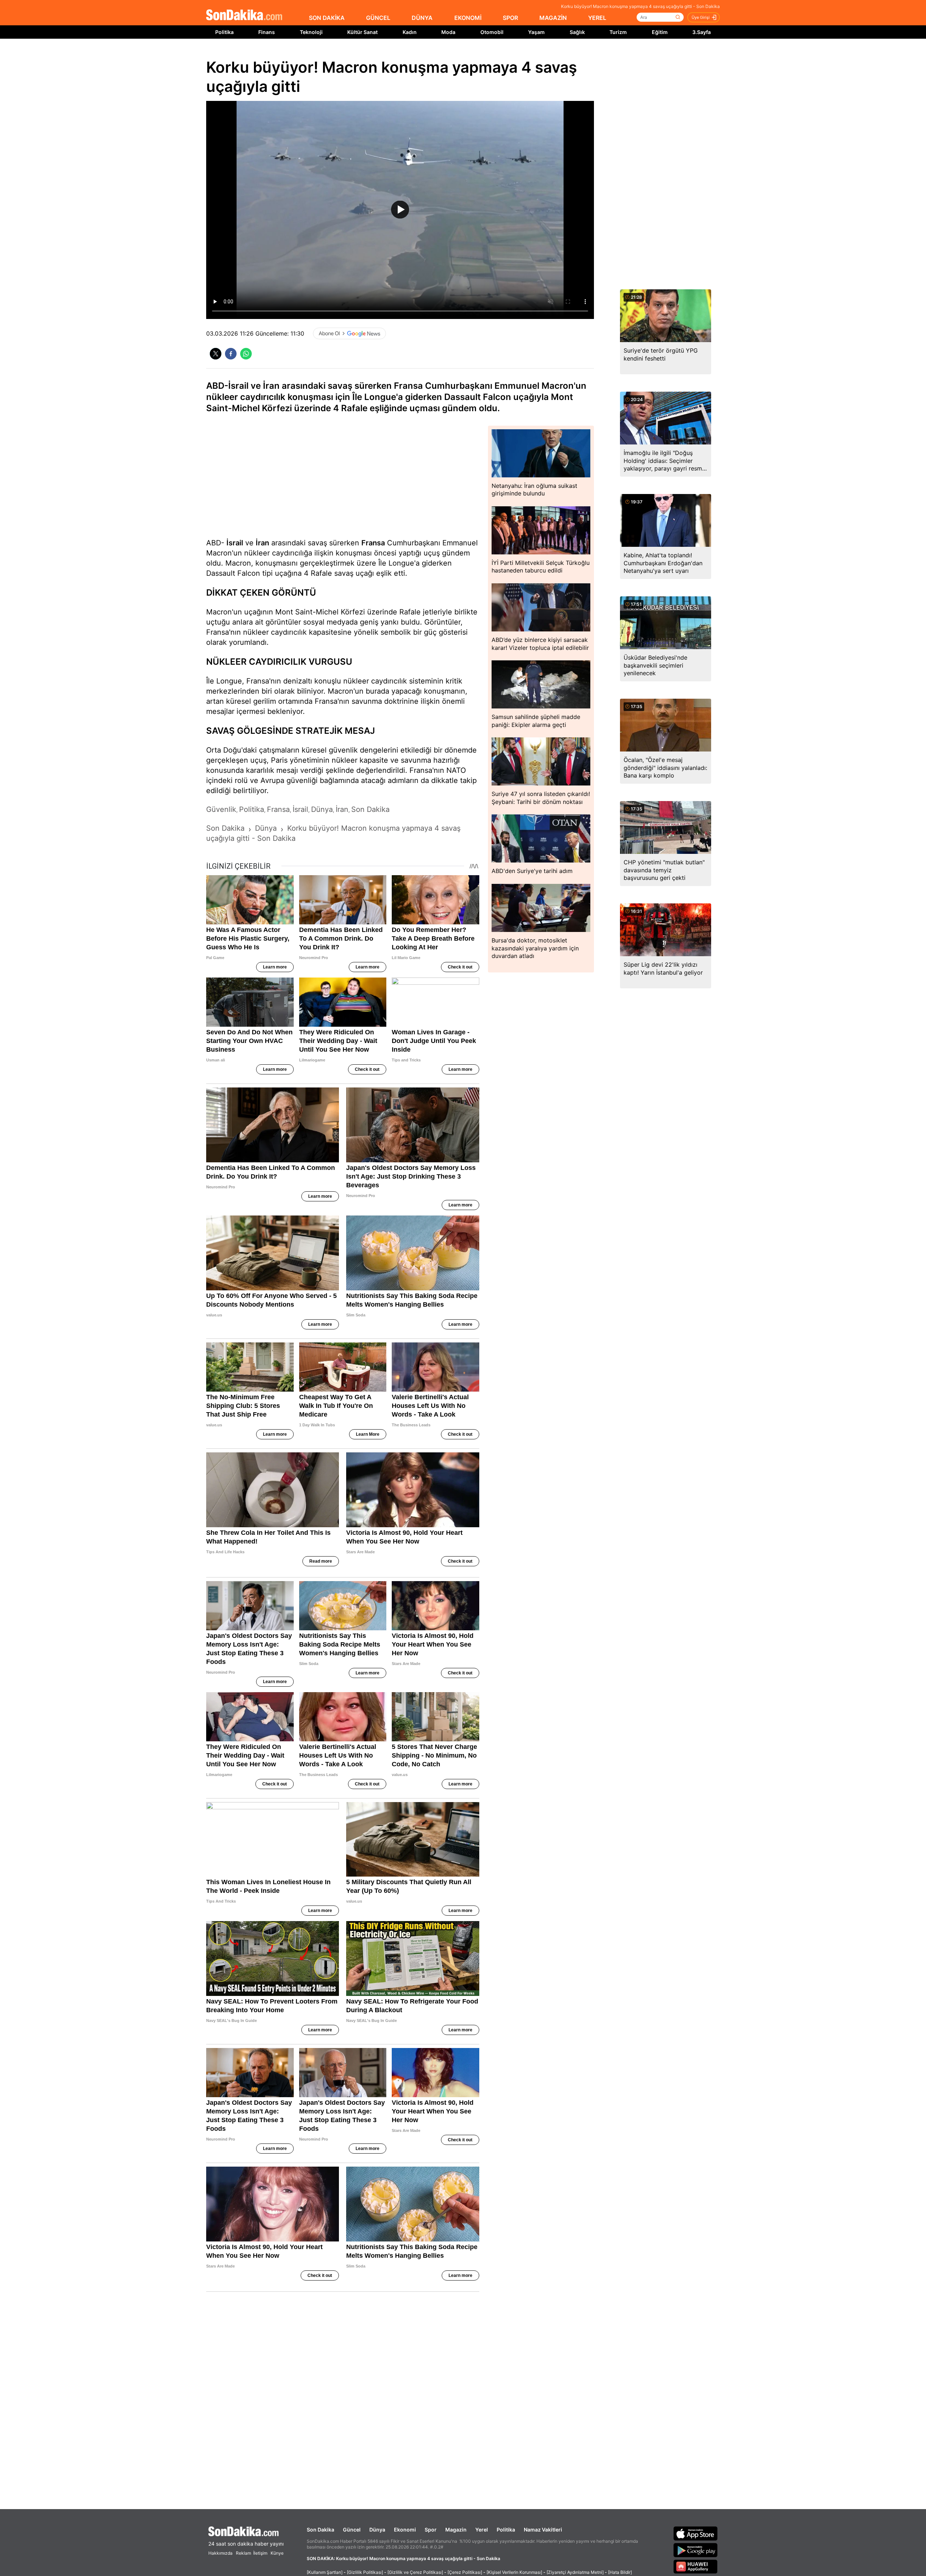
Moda (448, 32)
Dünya (377, 2530)
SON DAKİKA (327, 18)
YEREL (597, 18)
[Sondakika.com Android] (696, 2550)
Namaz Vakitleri (543, 2530)
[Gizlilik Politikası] (365, 2572)
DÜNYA (422, 18)
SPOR (510, 18)
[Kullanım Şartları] (325, 2572)
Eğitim (660, 32)
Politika (224, 32)
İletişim (260, 2553)
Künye (277, 2553)
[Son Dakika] (244, 15)
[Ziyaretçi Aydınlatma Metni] (575, 2572)
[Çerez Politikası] (465, 2572)
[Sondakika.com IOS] (696, 2533)
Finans (267, 32)
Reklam (243, 2553)
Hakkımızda (220, 2553)
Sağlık (577, 32)
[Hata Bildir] (620, 2572)
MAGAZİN (553, 18)
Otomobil (492, 32)
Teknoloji (311, 32)
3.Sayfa (702, 32)
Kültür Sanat (362, 32)
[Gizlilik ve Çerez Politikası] (415, 2572)
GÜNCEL (378, 18)
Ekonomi (405, 2530)
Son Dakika (320, 2530)
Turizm (618, 32)
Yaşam (536, 32)
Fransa (373, 543)
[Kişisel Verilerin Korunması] (514, 2572)
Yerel (482, 2530)
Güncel (352, 2530)
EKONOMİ (468, 18)
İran (262, 543)
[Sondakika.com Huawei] (696, 2567)
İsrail (235, 543)
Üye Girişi (701, 17)
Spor (431, 2530)
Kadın (410, 32)
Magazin (456, 2530)
